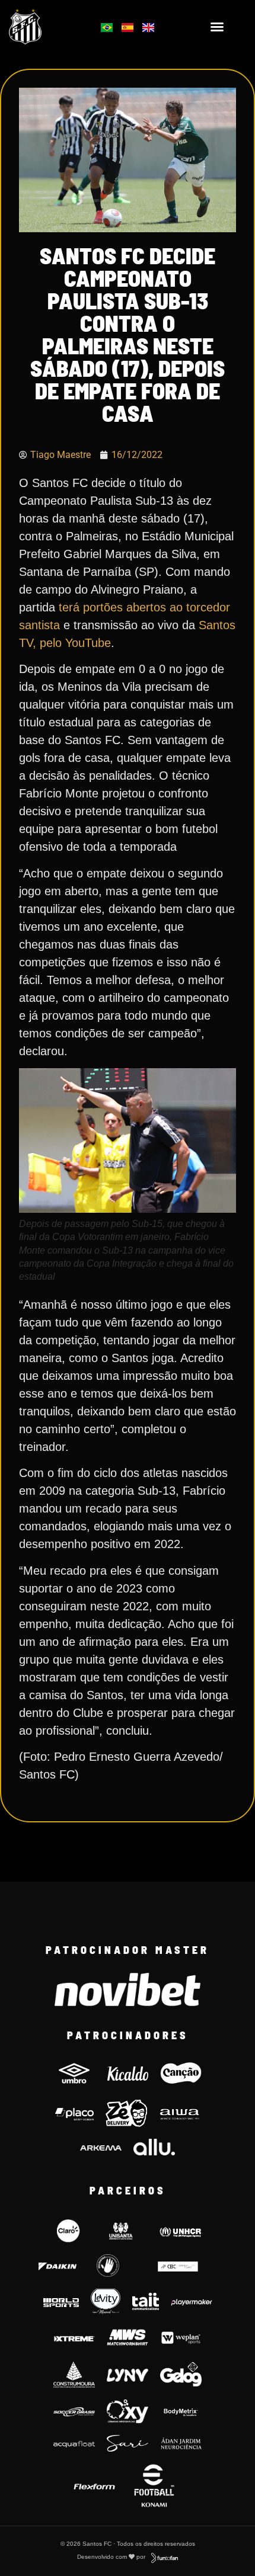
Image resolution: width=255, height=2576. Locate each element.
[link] (43, 27)
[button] (217, 27)
